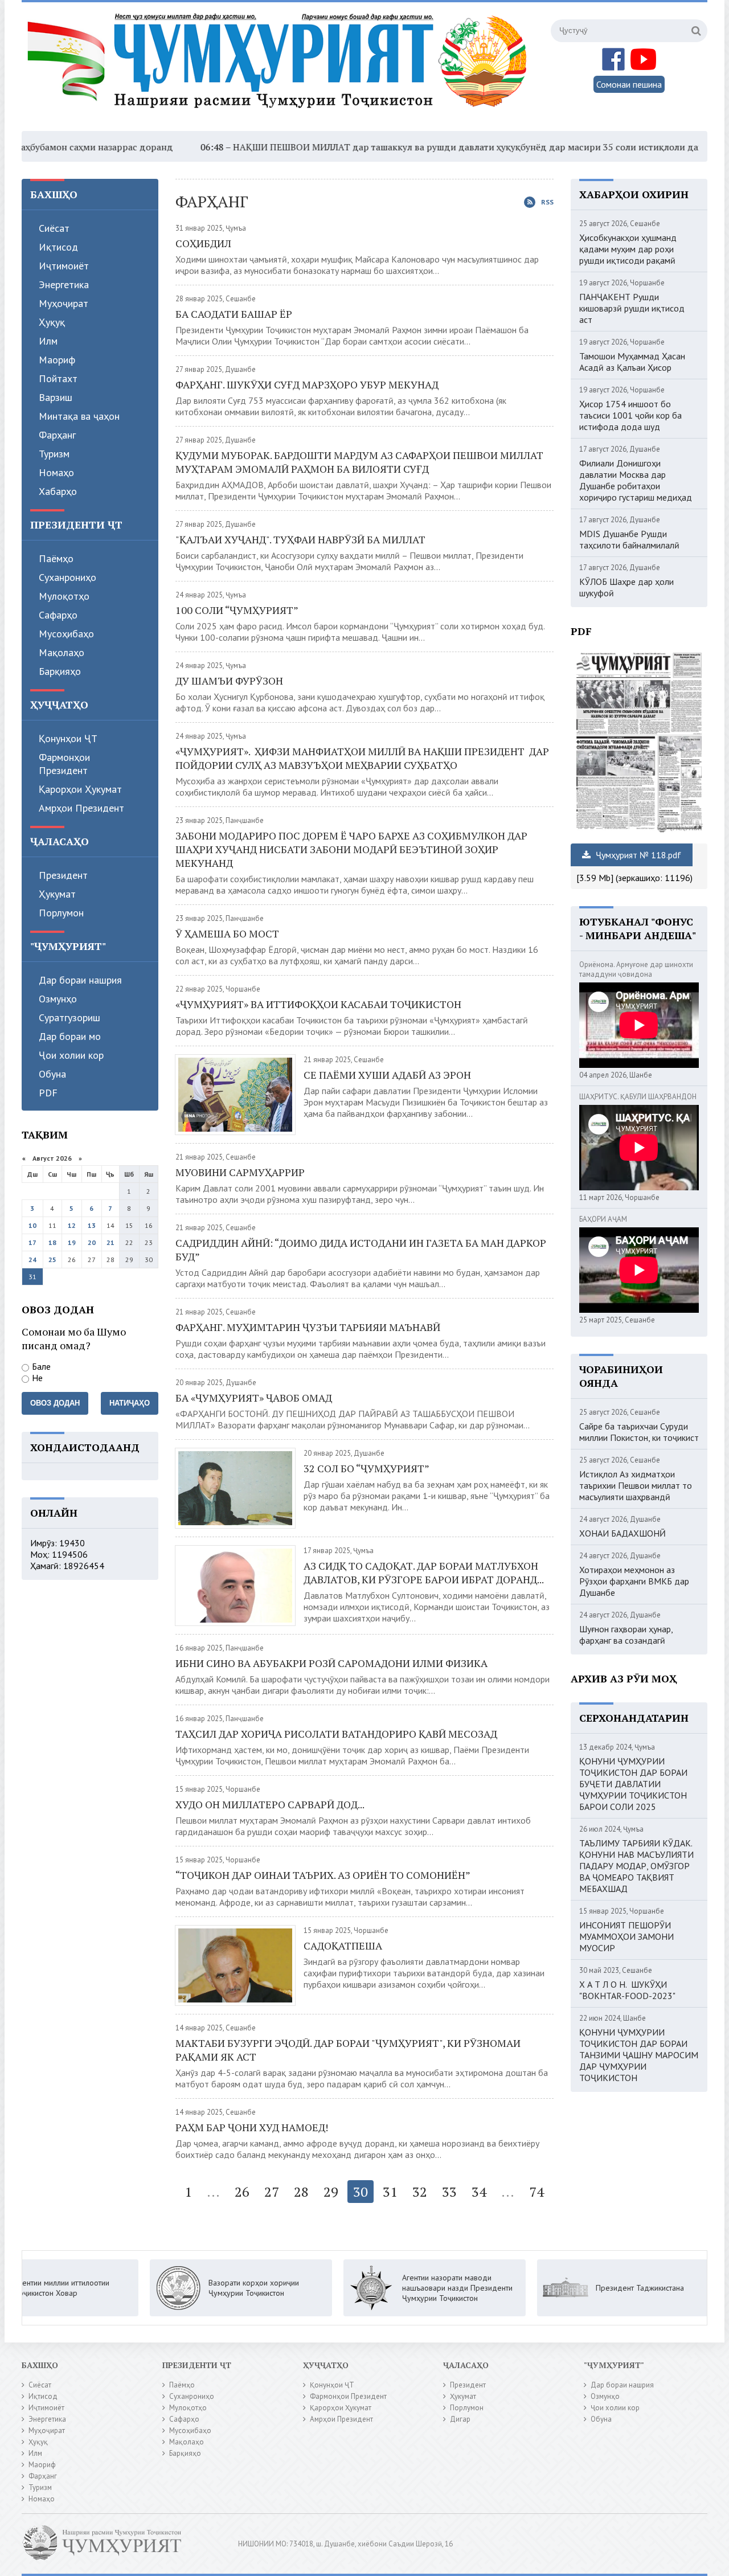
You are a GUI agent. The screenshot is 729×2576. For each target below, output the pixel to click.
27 (272, 2192)
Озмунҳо (58, 999)
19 (72, 1242)
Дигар (460, 2419)
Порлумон (61, 913)
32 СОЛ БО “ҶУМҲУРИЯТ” (366, 1468)
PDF (48, 1093)
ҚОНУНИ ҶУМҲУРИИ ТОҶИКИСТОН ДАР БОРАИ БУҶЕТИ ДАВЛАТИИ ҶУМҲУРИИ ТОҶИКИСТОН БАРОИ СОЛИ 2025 (633, 1784)
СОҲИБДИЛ (203, 243)
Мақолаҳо (62, 652)
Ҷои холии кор (71, 1055)
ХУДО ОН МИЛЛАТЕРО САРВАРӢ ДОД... (270, 1804)
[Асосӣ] (280, 68)
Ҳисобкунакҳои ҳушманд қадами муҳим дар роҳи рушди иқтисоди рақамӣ (628, 249)
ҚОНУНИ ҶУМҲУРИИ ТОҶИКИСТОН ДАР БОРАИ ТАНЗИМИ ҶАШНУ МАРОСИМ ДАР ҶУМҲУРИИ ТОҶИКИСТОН (639, 2055)
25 (52, 1260)
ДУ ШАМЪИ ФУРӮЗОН (229, 681)
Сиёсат (54, 228)
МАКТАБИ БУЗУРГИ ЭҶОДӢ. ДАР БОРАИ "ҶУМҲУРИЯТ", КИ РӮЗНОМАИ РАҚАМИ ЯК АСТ (348, 2050)
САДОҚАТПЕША (343, 1946)
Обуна (52, 1074)
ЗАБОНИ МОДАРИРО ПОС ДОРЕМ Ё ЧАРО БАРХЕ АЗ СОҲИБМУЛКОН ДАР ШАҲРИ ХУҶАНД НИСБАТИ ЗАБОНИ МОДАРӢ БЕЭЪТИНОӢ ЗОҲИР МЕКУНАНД (351, 849)
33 (449, 2192)
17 (32, 1242)
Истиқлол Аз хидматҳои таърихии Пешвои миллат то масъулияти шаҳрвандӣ (636, 1485)
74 (536, 2192)
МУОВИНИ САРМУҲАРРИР (240, 1172)
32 (420, 2192)
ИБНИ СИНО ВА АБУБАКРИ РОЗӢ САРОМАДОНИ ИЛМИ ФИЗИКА (331, 1663)
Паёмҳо (56, 558)
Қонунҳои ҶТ (68, 738)
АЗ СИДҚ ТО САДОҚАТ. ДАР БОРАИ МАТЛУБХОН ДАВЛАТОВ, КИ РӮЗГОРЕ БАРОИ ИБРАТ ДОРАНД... (425, 1572)
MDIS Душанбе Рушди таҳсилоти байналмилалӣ (629, 539)
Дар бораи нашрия (80, 980)
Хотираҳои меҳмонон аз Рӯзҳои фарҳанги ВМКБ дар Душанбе (634, 1581)
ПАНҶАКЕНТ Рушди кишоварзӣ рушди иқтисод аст (632, 308)
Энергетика (64, 284)
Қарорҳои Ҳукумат (80, 789)
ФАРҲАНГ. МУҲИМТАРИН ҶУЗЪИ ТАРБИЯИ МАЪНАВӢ (308, 1327)
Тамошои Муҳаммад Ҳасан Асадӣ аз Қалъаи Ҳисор (632, 362)
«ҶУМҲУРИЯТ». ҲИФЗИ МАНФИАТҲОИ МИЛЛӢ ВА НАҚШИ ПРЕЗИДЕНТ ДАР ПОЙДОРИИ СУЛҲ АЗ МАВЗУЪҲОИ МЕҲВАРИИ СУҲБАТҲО (362, 758)
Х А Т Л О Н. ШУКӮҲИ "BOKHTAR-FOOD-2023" (627, 1990)
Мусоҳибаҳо (66, 634)
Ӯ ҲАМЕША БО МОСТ (227, 933)
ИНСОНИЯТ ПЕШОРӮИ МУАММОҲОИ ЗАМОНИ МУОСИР (626, 1936)
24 (32, 1260)
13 (92, 1225)
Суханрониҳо (67, 577)
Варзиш (56, 397)
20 (92, 1242)
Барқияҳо (60, 671)
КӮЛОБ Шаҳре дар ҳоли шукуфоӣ (626, 587)
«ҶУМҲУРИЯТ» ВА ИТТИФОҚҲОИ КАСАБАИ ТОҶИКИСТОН (320, 1004)
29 (331, 2192)
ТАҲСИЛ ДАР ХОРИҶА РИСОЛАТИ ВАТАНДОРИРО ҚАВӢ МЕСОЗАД (336, 1734)
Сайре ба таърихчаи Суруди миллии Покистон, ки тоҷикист (639, 1432)
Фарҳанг (57, 435)
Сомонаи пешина (629, 84)
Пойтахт (58, 378)
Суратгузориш (69, 1017)
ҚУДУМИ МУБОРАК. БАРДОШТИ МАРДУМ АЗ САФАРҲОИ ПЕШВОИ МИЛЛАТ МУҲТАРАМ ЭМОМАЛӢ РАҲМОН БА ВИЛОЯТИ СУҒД (359, 462)
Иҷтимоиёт (64, 266)
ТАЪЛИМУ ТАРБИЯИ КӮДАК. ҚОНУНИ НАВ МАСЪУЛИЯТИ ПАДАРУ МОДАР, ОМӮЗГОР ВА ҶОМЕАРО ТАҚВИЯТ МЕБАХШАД (636, 1866)
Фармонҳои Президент (64, 764)
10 (32, 1225)
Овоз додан (55, 1403)
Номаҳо (56, 472)
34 (479, 2192)
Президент (63, 875)
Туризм (54, 454)
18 (52, 1242)
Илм (48, 341)
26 (242, 2192)
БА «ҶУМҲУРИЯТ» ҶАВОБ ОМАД (254, 1398)
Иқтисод (58, 247)
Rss (547, 202)
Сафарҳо (58, 615)
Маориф (57, 360)
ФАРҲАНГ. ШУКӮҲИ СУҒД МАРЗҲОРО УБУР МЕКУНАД (307, 384)
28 (301, 2192)
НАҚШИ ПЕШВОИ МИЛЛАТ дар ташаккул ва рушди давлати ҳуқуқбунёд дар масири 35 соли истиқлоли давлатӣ (405, 147)
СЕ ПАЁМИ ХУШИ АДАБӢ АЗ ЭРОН (387, 1075)
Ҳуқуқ (52, 322)
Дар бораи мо (70, 1036)
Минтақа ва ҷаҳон (79, 416)
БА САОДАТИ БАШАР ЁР (234, 314)
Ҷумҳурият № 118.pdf (637, 855)
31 (390, 2192)
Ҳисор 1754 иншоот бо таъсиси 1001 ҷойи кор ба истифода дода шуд (630, 415)
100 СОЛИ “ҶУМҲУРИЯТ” (238, 610)
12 (72, 1225)
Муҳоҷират (64, 303)
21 (110, 1242)
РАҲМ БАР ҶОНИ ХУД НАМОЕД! (252, 2127)
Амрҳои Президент (81, 808)
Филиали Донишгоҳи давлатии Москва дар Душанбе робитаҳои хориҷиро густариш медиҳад (636, 480)
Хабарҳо (58, 491)
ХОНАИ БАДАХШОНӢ (622, 1533)
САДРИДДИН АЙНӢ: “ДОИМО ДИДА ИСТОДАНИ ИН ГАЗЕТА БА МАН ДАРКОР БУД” (361, 1250)
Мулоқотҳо (64, 596)
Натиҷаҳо (130, 1403)
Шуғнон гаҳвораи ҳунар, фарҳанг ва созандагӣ (626, 1635)
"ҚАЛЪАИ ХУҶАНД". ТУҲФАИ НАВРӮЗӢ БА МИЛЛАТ (300, 539)
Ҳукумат (57, 894)
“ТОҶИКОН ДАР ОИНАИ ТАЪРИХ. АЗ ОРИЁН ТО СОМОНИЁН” (323, 1875)
